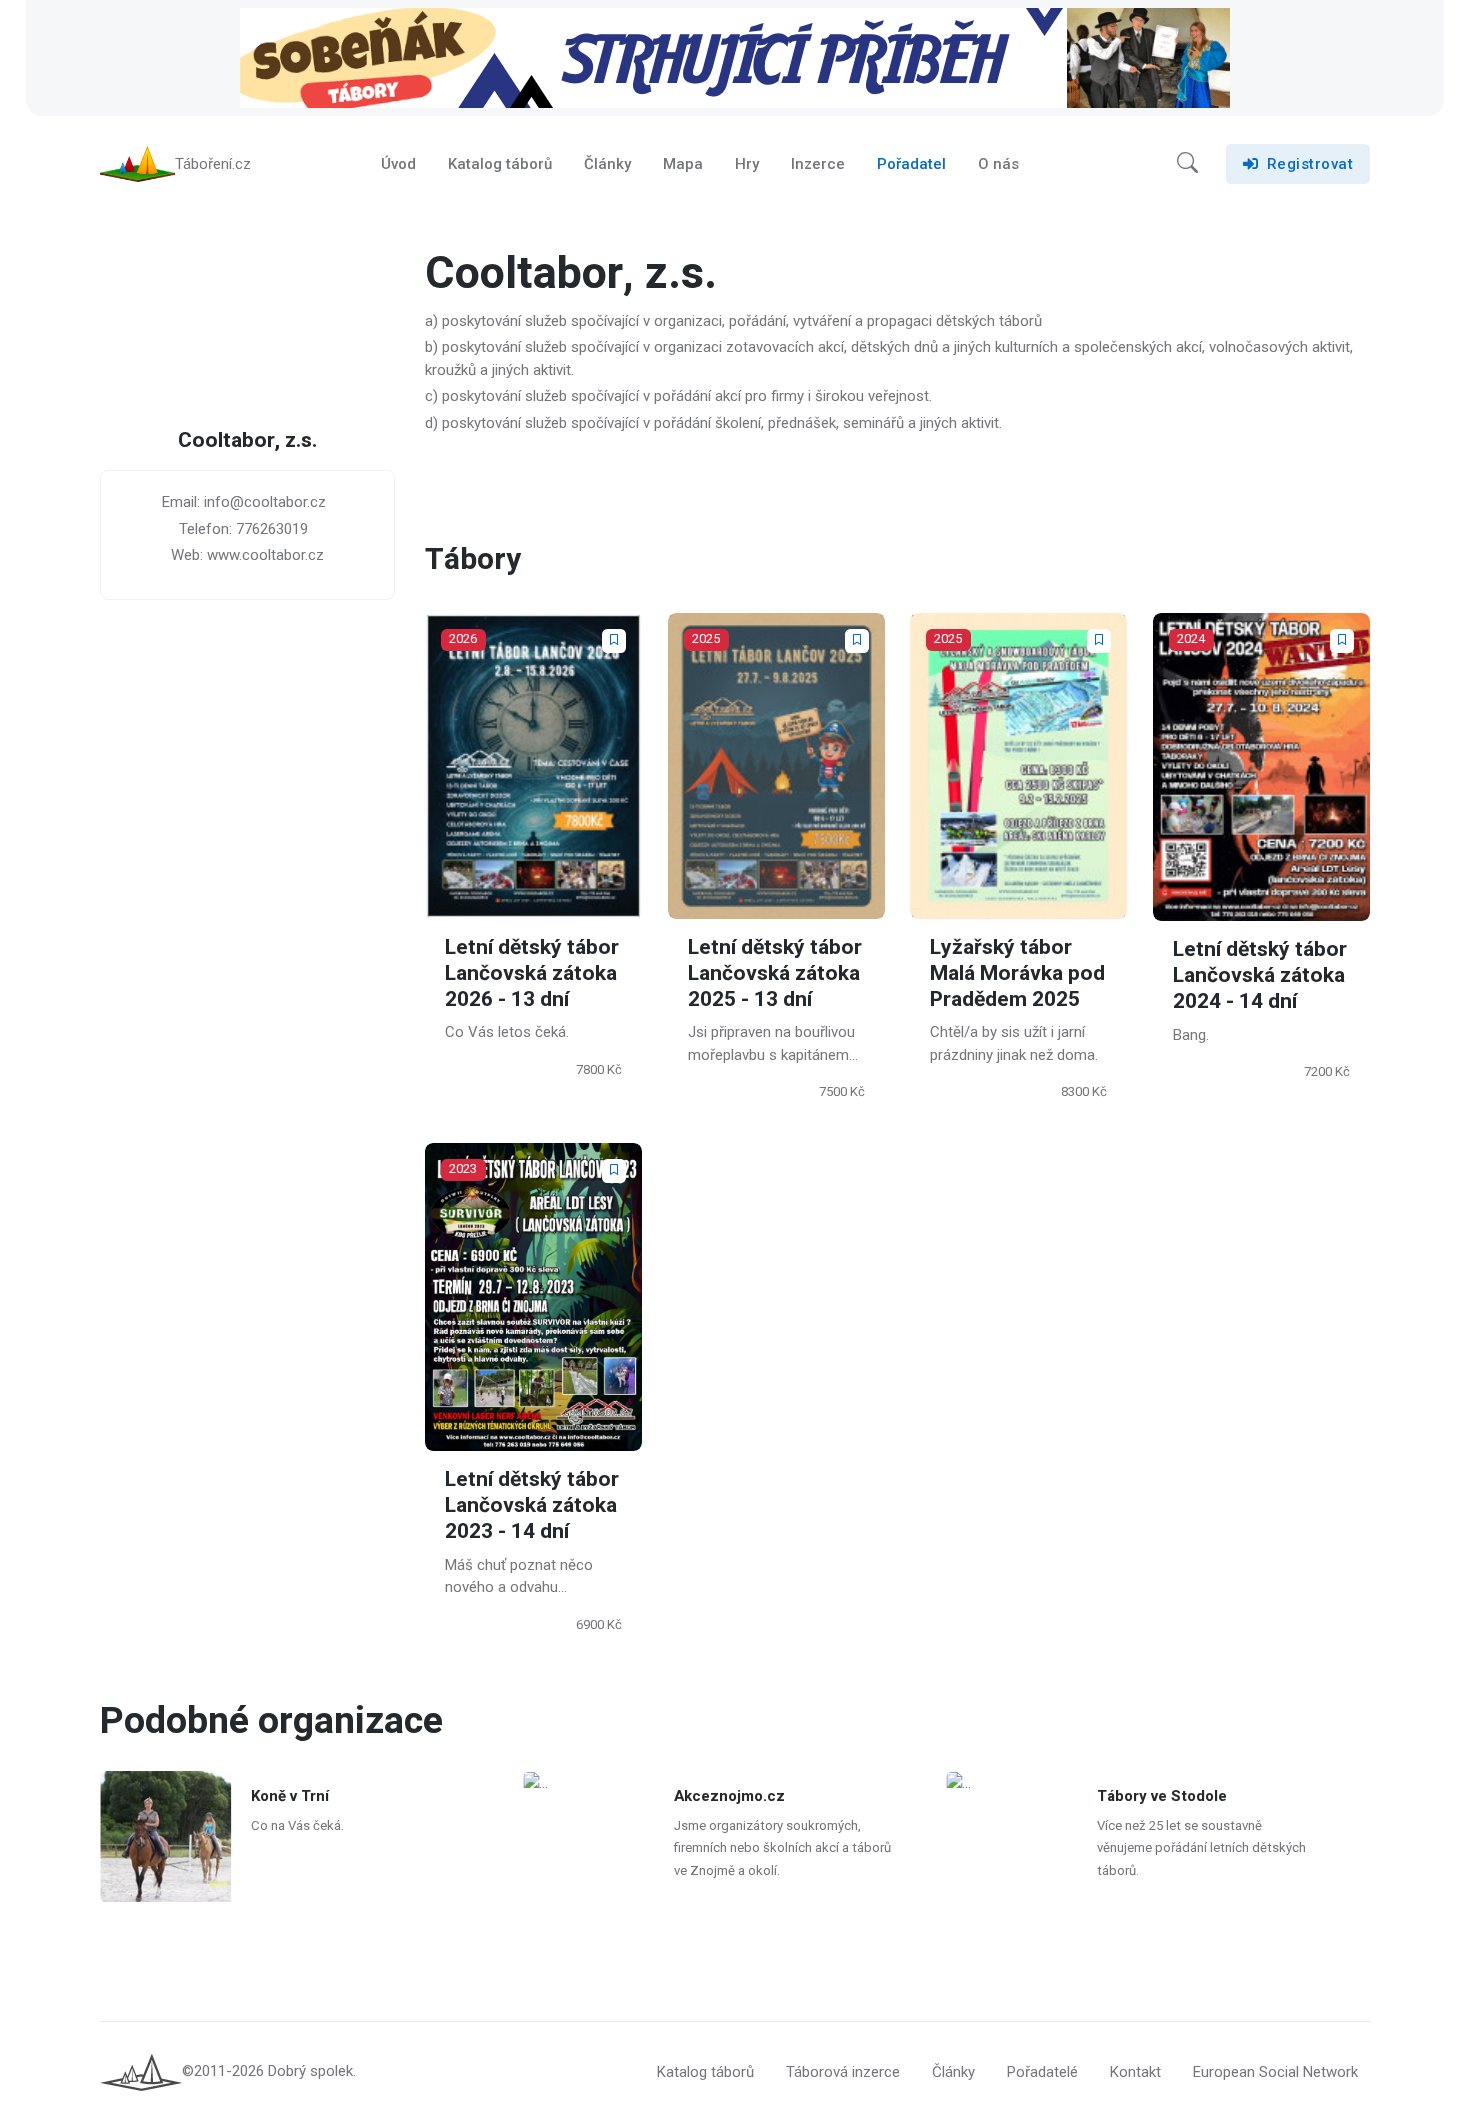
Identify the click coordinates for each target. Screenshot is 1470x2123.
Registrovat (1310, 164)
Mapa (683, 164)
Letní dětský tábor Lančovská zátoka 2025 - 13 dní (775, 973)
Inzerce (818, 164)
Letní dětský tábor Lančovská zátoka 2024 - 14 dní (1260, 976)
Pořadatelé (1042, 2072)
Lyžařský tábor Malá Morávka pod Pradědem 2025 (1017, 973)
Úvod (398, 164)
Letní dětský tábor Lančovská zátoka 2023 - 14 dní (532, 1506)
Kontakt (1135, 2072)
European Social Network (1275, 2072)
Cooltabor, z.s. (247, 441)
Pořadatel (911, 164)
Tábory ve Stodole (1163, 1796)
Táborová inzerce (843, 2072)
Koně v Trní (290, 1796)
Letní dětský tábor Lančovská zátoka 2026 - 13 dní (532, 973)
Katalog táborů (500, 164)
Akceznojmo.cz (729, 1796)
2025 (706, 638)
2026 (463, 638)
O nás (998, 164)
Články (607, 164)
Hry (747, 164)
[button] (1187, 164)
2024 (1191, 638)
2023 (463, 1169)
